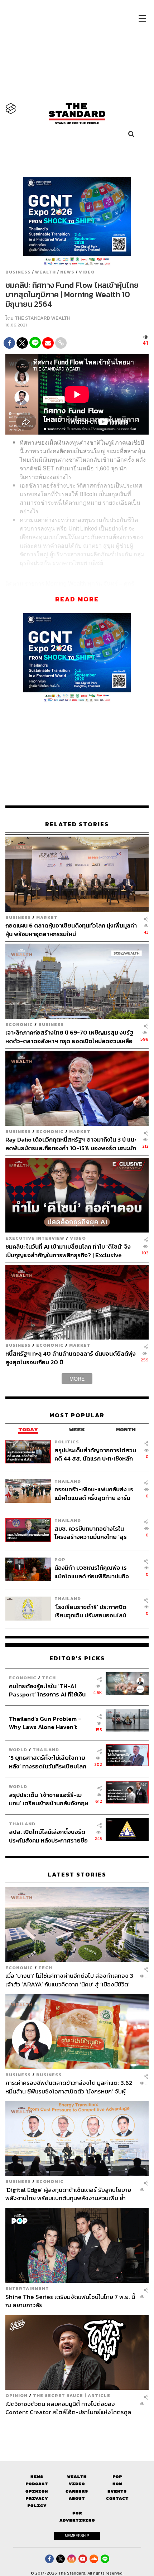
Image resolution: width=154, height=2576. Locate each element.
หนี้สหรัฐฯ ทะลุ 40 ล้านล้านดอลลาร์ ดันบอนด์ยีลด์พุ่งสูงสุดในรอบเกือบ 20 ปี (71, 1358)
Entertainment (27, 2288)
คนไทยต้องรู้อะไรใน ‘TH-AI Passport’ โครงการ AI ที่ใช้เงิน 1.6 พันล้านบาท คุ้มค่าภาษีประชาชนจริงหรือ (47, 1690)
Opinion (16, 2395)
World (18, 1750)
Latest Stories (77, 1875)
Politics (67, 1442)
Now (117, 2484)
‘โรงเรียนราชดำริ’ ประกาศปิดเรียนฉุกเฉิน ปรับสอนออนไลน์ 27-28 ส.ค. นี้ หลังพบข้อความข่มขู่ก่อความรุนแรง (91, 1611)
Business (18, 272)
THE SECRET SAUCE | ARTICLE (72, 2395)
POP (60, 1560)
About (77, 2498)
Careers (77, 2491)
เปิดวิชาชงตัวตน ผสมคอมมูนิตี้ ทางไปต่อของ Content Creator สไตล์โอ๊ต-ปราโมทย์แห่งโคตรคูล (68, 2408)
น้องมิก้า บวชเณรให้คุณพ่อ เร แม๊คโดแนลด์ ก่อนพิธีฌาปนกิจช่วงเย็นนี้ (92, 1572)
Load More (77, 2429)
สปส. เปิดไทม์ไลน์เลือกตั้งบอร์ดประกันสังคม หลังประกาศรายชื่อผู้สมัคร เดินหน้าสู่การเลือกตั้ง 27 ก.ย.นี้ (49, 1836)
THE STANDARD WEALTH (42, 318)
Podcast (37, 2484)
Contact (117, 2498)
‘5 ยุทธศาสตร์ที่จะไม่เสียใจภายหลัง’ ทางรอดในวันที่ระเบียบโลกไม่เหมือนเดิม (48, 1762)
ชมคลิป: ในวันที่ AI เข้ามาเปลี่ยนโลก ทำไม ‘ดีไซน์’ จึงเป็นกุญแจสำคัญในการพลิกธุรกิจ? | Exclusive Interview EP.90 (68, 1251)
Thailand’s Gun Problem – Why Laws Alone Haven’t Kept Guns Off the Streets (45, 1723)
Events (117, 2491)
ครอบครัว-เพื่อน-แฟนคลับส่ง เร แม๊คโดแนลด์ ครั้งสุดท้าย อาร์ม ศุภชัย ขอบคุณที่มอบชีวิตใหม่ (94, 1493)
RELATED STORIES (77, 824)
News (67, 272)
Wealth (45, 272)
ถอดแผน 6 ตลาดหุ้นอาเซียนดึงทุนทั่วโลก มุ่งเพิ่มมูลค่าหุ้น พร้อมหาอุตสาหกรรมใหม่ (71, 929)
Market (47, 917)
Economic (19, 1024)
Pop (117, 2477)
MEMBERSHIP (77, 2536)
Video (87, 272)
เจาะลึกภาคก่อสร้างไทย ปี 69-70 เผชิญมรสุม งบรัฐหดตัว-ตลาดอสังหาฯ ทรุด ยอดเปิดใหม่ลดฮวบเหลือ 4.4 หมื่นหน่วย (69, 1037)
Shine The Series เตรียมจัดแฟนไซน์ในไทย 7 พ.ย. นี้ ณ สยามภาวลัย (70, 2301)
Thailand (68, 1481)
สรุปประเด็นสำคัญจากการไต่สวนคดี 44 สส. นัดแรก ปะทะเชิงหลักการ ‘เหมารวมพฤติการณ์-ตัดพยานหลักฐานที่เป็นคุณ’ (95, 1454)
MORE (77, 1379)
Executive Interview (35, 1238)
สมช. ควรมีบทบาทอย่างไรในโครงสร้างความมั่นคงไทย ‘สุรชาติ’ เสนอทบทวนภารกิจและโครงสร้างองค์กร (91, 1533)
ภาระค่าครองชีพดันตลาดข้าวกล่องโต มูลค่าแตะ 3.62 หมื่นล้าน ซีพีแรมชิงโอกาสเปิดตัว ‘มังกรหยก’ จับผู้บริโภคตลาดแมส (69, 2087)
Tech (49, 1678)
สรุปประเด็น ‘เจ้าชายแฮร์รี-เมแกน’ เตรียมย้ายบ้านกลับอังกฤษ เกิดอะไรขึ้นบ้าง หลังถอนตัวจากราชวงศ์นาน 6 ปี (49, 1799)
